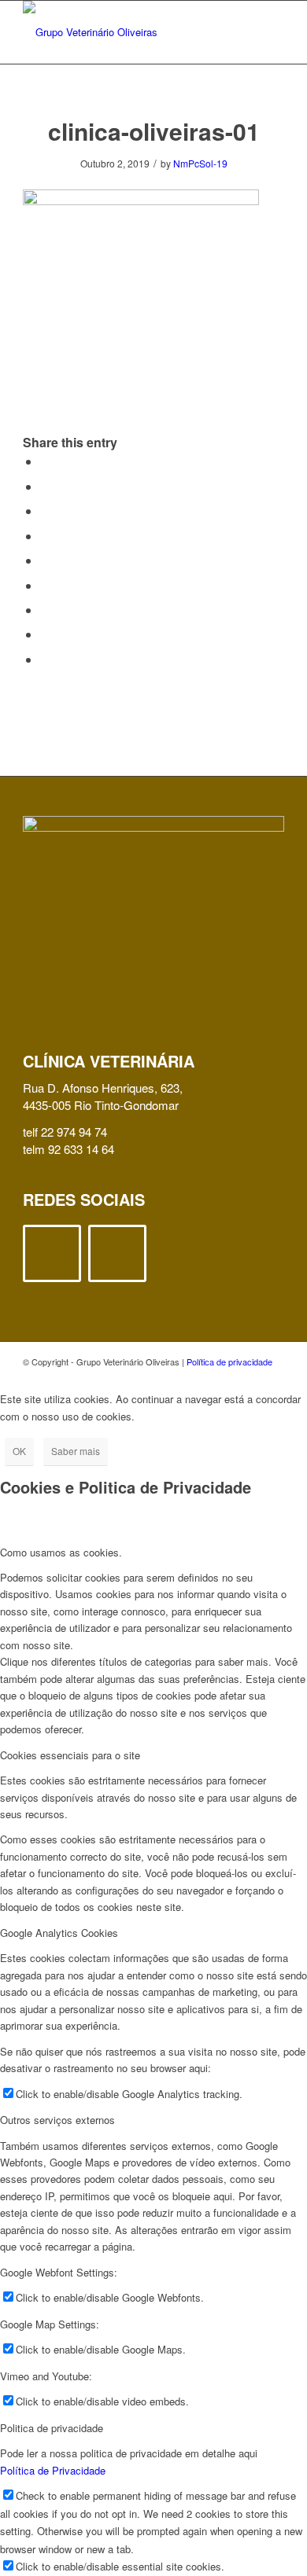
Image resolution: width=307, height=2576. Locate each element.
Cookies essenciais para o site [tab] (70, 1755)
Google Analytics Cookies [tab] (59, 1933)
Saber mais (76, 1451)
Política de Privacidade (53, 2470)
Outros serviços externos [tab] (57, 2120)
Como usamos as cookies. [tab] (61, 1552)
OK (19, 1451)
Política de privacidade (229, 1361)
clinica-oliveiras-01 (154, 131)
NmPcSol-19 (200, 163)
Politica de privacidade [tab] (52, 2428)
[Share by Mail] (45, 659)
